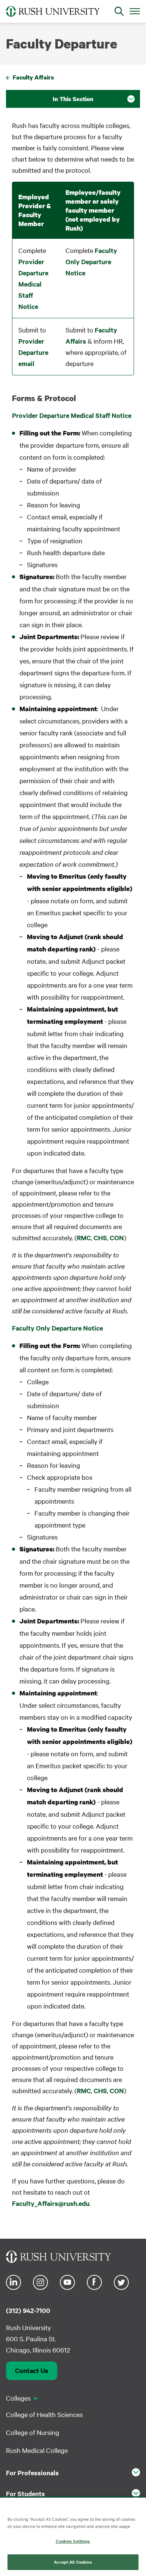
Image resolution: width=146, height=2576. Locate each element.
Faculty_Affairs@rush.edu (51, 2203)
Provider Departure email (33, 352)
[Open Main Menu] (135, 11)
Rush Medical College (37, 2450)
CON (117, 1238)
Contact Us (32, 2370)
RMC (84, 1238)
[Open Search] (119, 11)
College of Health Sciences (44, 2414)
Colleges (18, 2398)
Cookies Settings (73, 2541)
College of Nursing (33, 2432)
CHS (100, 1238)
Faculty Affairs (33, 77)
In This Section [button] (73, 99)
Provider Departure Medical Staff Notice (33, 284)
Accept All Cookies (73, 2562)
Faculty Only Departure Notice (91, 262)
